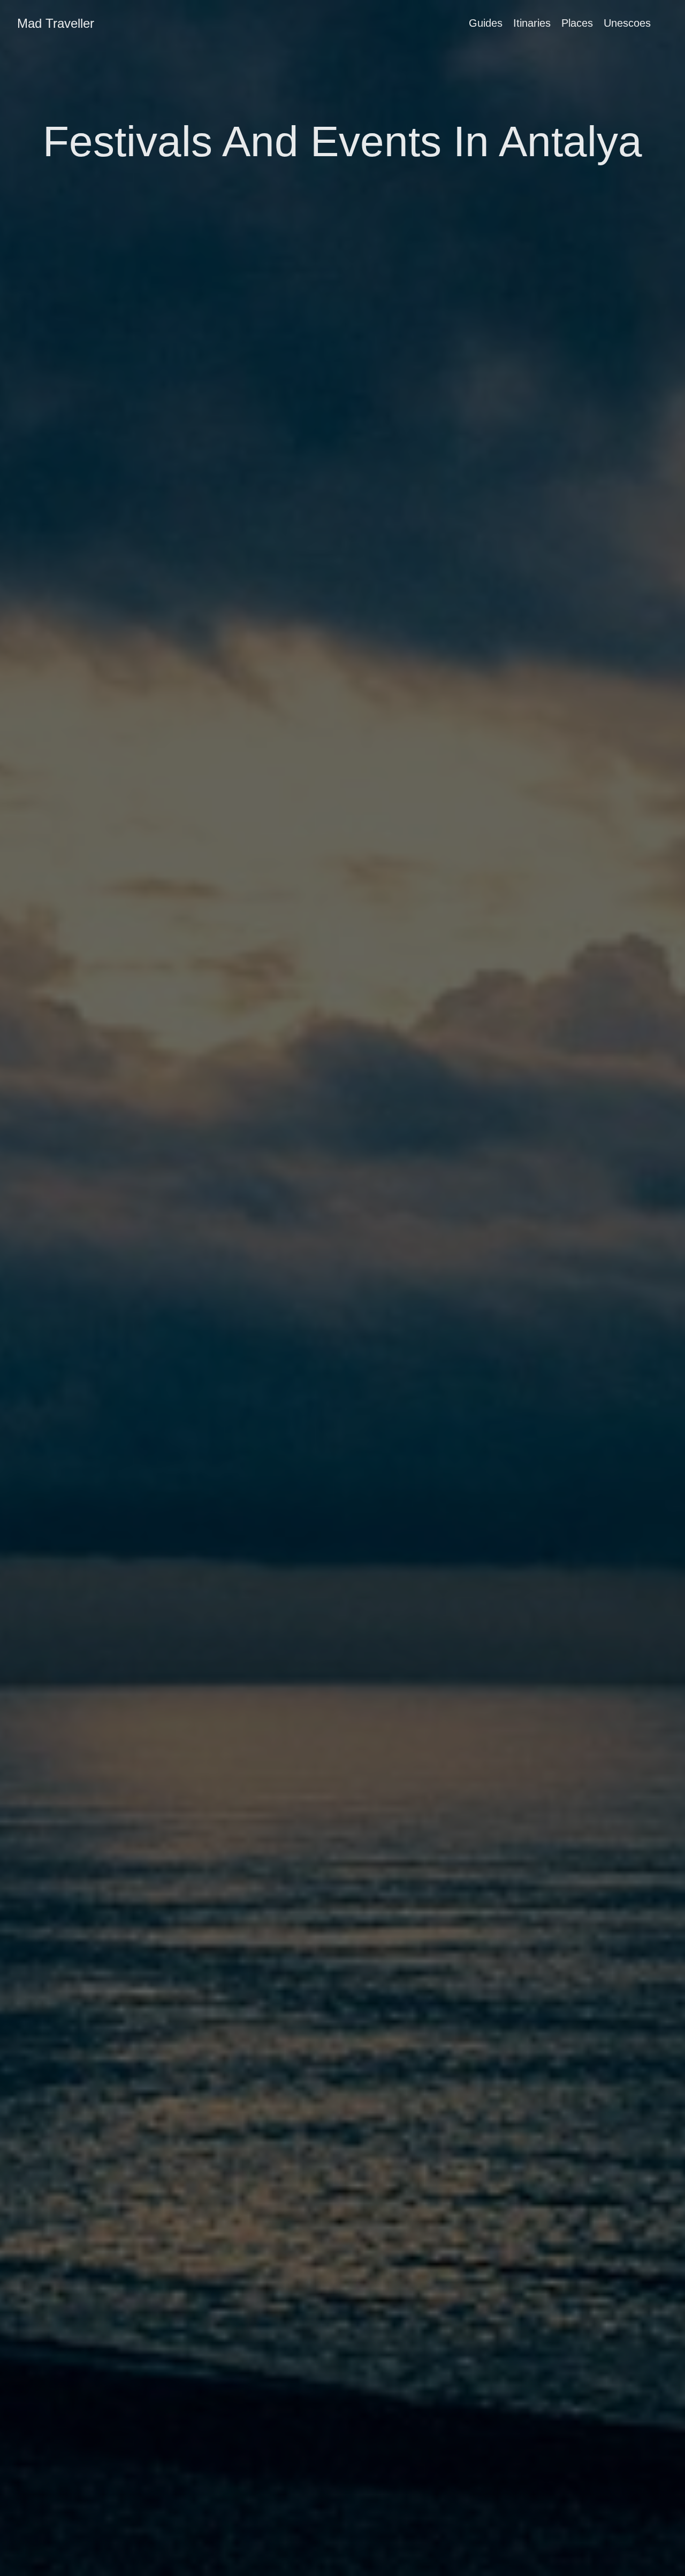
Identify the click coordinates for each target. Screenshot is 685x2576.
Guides (486, 23)
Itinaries (532, 23)
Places (577, 23)
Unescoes (627, 23)
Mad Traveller (56, 23)
